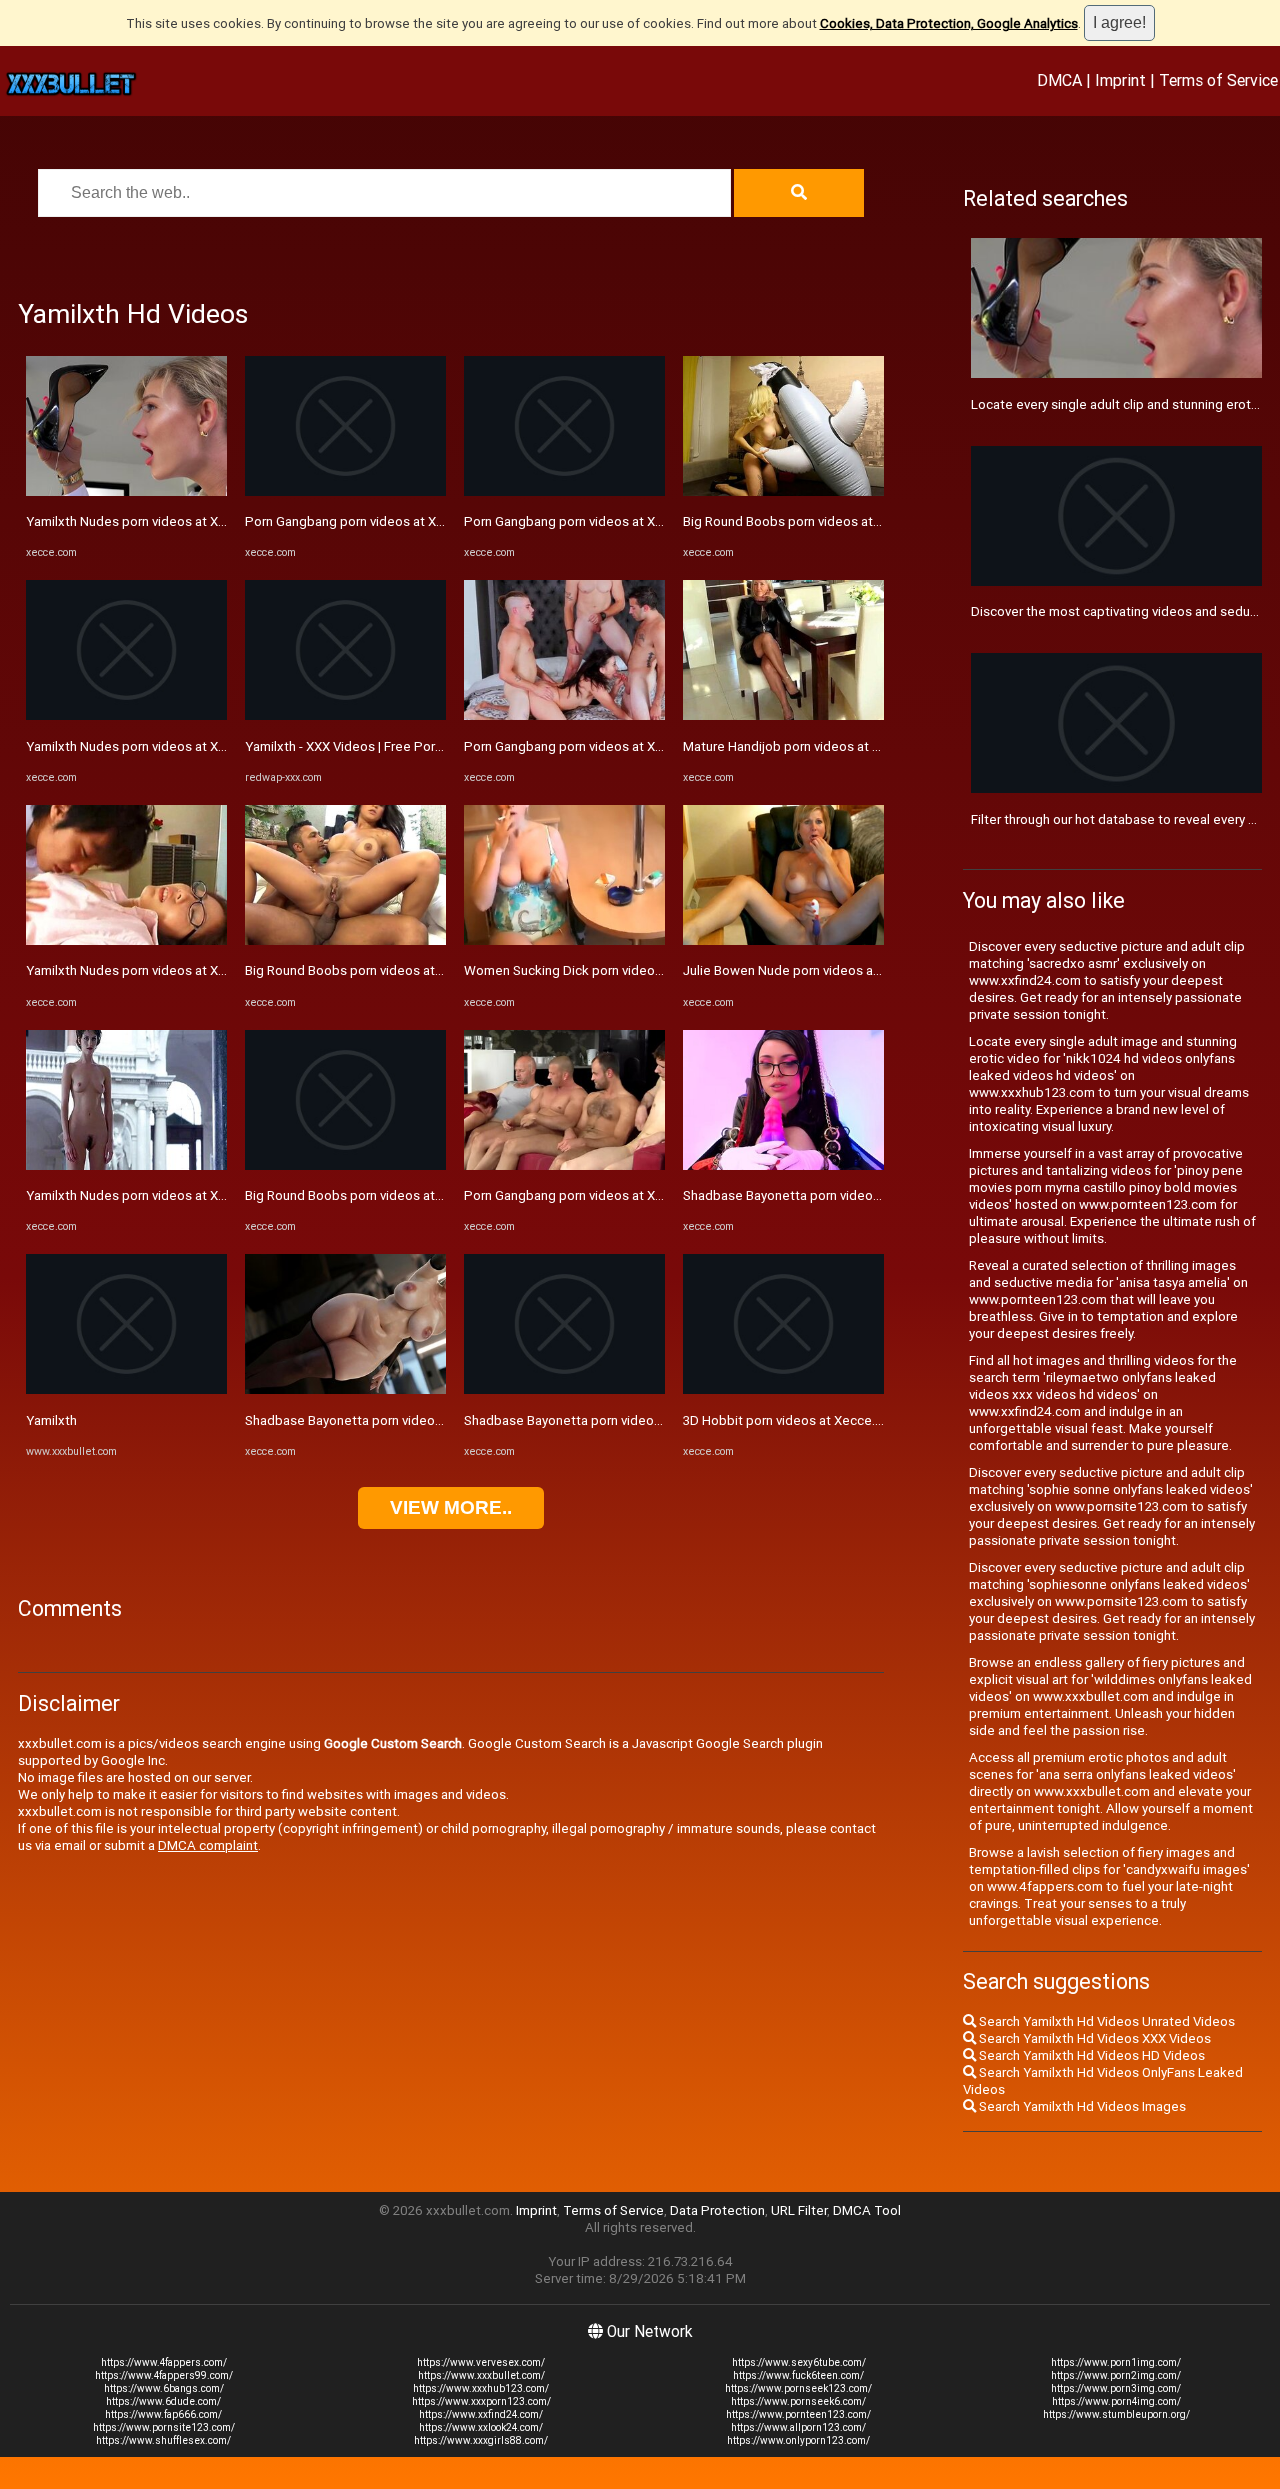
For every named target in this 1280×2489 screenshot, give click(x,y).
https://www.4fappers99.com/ (164, 2375)
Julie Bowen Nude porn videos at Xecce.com (815, 970)
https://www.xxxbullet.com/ (481, 2375)
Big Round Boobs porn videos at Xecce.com (375, 970)
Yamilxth (51, 1420)
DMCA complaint (208, 1845)
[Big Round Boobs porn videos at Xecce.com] (345, 940)
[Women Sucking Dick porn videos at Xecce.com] (564, 940)
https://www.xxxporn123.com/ (481, 2401)
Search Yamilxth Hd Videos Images (1081, 2106)
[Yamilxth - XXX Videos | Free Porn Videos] (345, 715)
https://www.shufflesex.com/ (163, 2440)
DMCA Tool (867, 2210)
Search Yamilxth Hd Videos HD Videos (1090, 2055)
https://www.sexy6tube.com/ (799, 2362)
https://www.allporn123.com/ (798, 2427)
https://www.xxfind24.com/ (481, 2414)
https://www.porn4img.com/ (1116, 2401)
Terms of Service (1218, 80)
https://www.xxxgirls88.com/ (481, 2440)
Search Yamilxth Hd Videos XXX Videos (1093, 2038)
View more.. (451, 1507)
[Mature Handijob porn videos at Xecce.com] (783, 715)
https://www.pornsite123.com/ (164, 2427)
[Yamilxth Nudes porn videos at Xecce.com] (126, 491)
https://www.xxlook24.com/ (481, 2427)
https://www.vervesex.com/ (481, 2362)
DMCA (1059, 80)
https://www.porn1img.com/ (1116, 2362)
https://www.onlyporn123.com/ (798, 2440)
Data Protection (717, 2210)
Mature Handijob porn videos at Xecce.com (811, 746)
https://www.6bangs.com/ (164, 2388)
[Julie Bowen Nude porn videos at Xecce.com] (783, 940)
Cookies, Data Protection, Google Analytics (949, 23)
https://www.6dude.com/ (163, 2401)
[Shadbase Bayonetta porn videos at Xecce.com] (345, 1389)
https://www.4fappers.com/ (164, 2362)
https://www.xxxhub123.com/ (481, 2388)
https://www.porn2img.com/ (1116, 2375)
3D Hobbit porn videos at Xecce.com (792, 1420)
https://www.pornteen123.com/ (798, 2414)
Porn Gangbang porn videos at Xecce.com (370, 521)
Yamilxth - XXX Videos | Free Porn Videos (366, 746)
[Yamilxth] (126, 1389)
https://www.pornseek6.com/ (798, 2401)
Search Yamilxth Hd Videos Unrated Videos (1105, 2021)
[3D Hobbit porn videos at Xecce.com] (783, 1389)
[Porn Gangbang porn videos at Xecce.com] (345, 491)
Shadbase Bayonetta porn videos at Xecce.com (386, 1420)
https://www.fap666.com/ (163, 2414)
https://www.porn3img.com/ (1116, 2388)
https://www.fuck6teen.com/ (798, 2375)
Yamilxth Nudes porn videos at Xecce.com (151, 521)
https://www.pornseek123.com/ (798, 2388)
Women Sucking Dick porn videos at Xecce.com (605, 970)
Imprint (1120, 80)
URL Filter (799, 2210)
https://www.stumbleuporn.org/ (1116, 2414)
